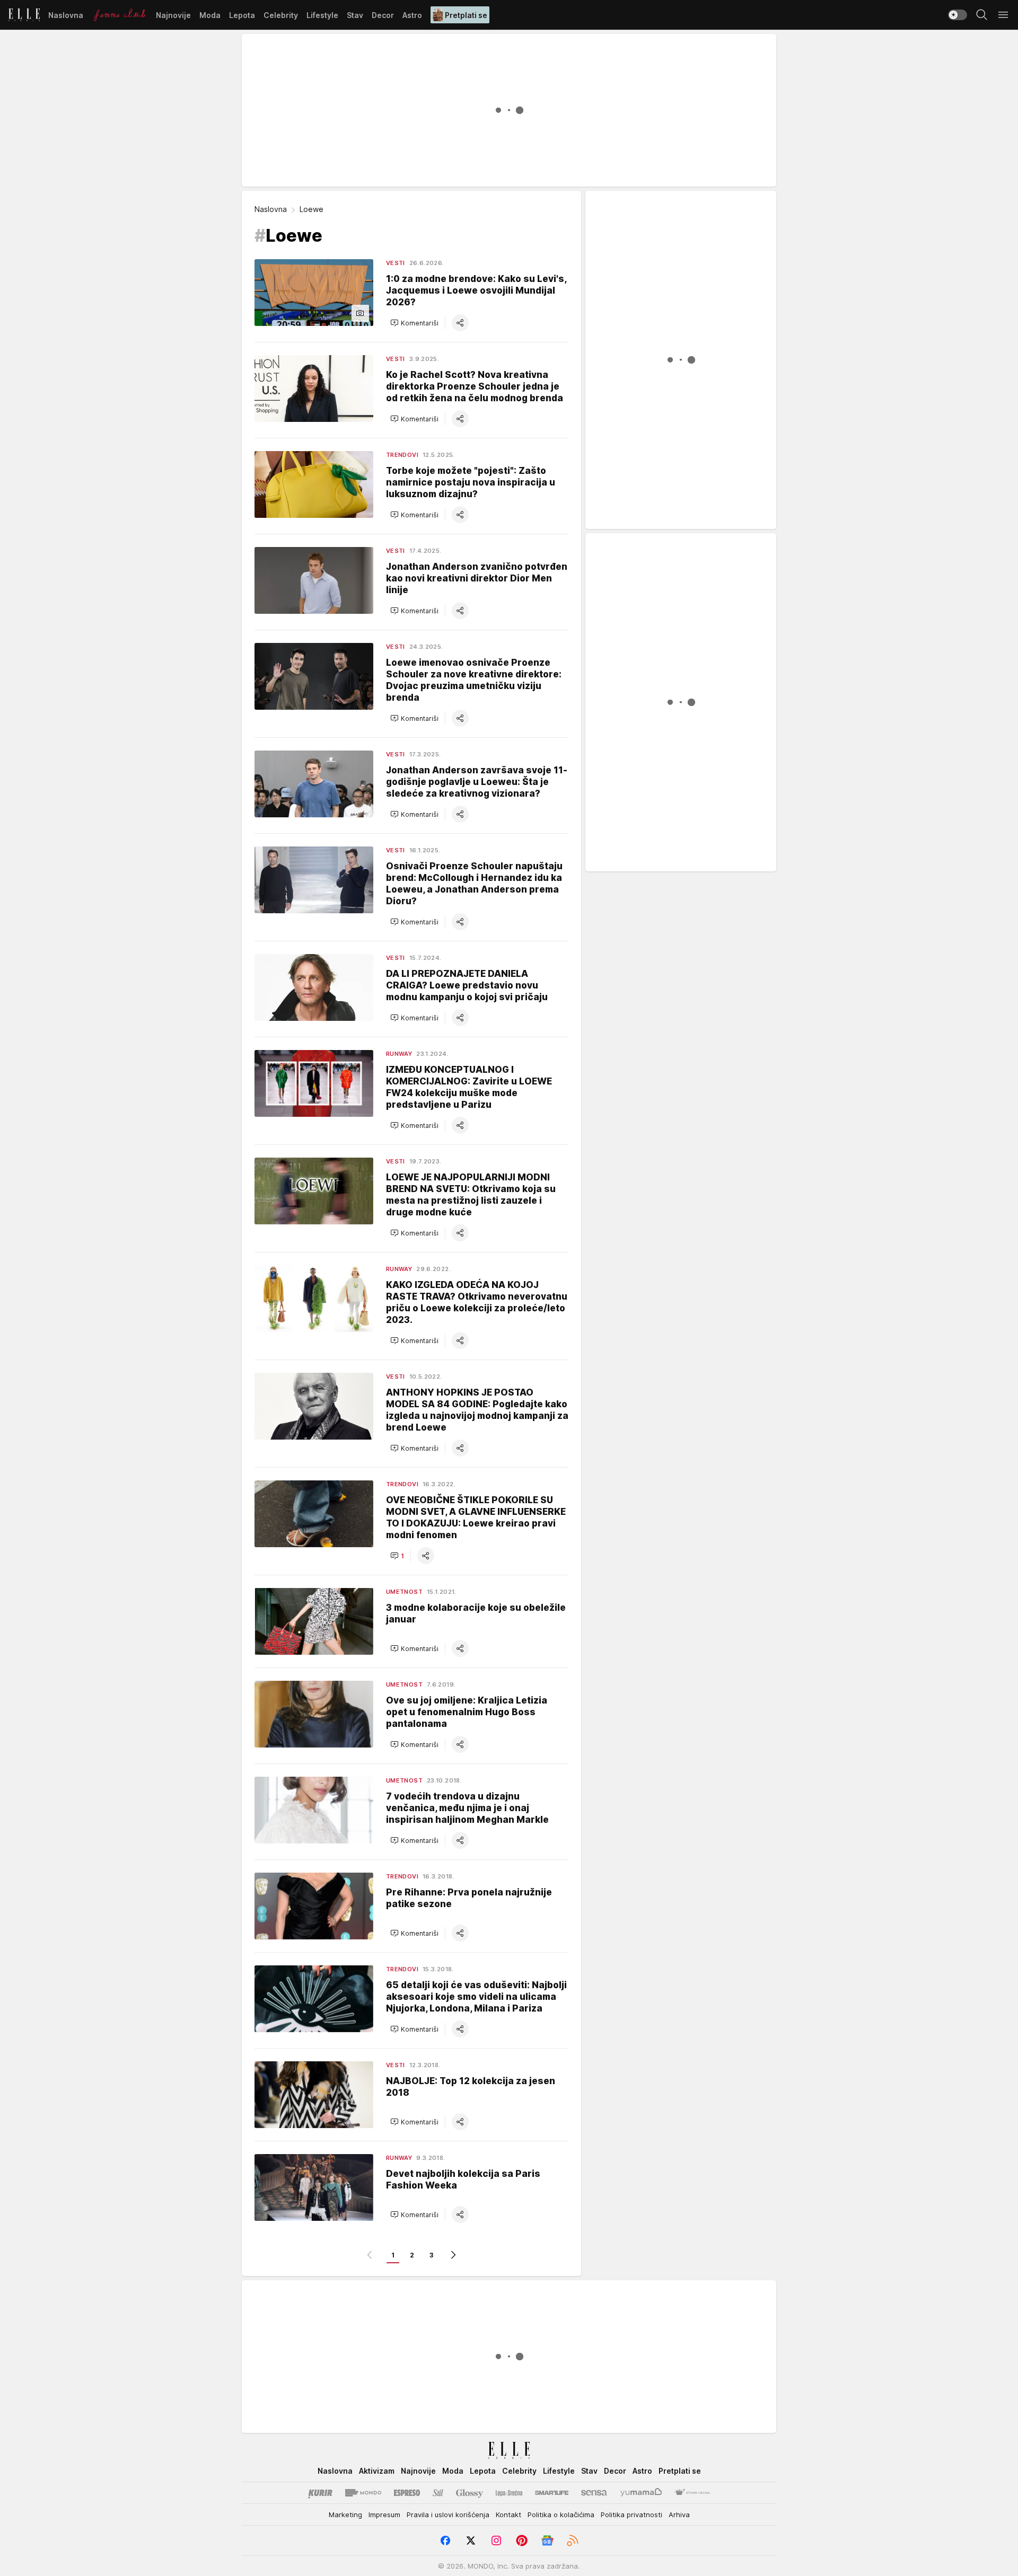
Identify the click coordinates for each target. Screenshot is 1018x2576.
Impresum (384, 2515)
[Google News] (547, 2540)
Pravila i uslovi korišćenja (448, 2515)
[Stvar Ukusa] (692, 2493)
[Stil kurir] (438, 2493)
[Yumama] (641, 2493)
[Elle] (24, 15)
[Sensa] (594, 2493)
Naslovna (271, 209)
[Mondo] (363, 2493)
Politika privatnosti (631, 2515)
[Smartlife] (552, 2493)
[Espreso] (407, 2493)
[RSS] (573, 2540)
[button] (414, 323)
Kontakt (508, 2515)
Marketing (345, 2515)
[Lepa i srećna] (509, 2493)
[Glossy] (469, 2493)
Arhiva (679, 2515)
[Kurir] (320, 2493)
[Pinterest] (522, 2540)
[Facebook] (445, 2540)
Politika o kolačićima (561, 2515)
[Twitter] (471, 2540)
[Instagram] (496, 2540)
